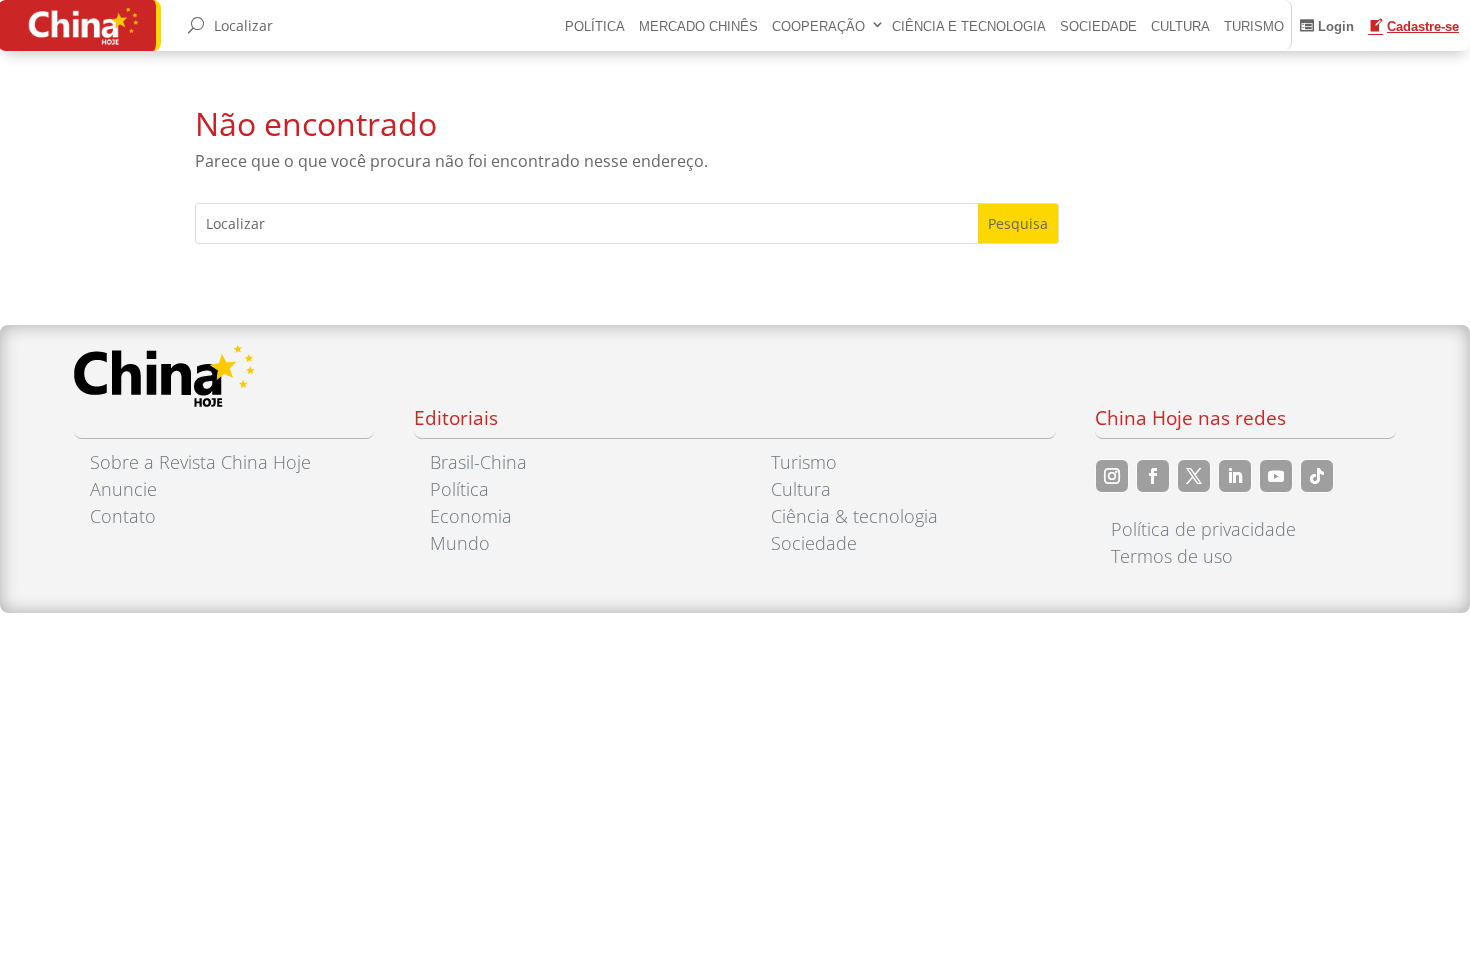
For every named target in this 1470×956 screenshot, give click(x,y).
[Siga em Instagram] (1112, 476)
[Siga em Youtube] (1276, 476)
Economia (471, 516)
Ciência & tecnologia (854, 516)
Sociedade (1098, 26)
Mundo (460, 543)
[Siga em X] (1194, 476)
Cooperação (818, 26)
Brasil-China (478, 462)
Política (595, 26)
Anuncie (123, 489)
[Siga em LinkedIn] (1235, 476)
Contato (123, 516)
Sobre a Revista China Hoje (200, 462)
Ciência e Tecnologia (969, 26)
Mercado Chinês (698, 26)
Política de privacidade (1203, 529)
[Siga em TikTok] (1317, 476)
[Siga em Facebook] (1153, 476)
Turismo (1254, 26)
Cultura (1180, 26)
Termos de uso (1172, 556)
